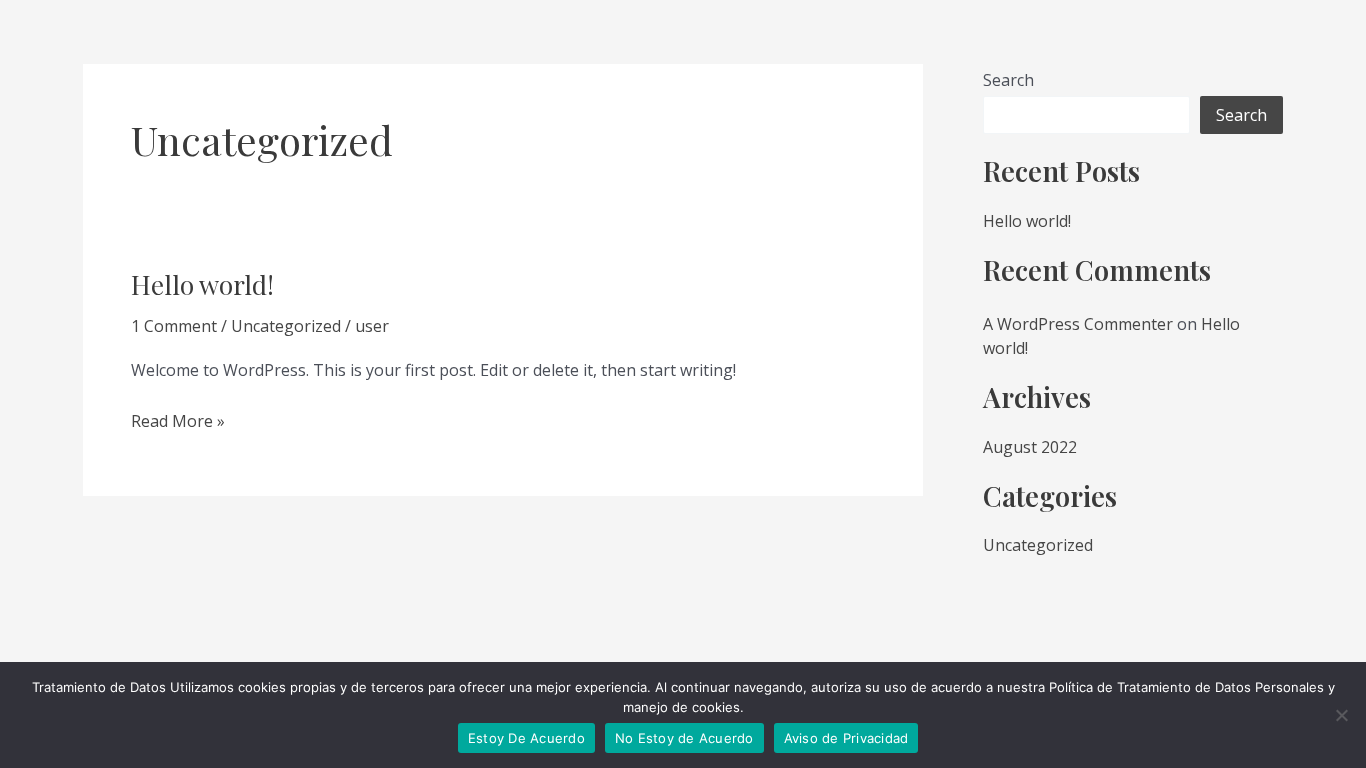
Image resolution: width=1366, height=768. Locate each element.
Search (1008, 80)
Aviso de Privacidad (846, 738)
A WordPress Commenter (1078, 324)
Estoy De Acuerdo (526, 738)
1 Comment (174, 326)
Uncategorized (286, 326)
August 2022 (1030, 447)
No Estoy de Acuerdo (684, 738)
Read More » (178, 420)
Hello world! (202, 284)
